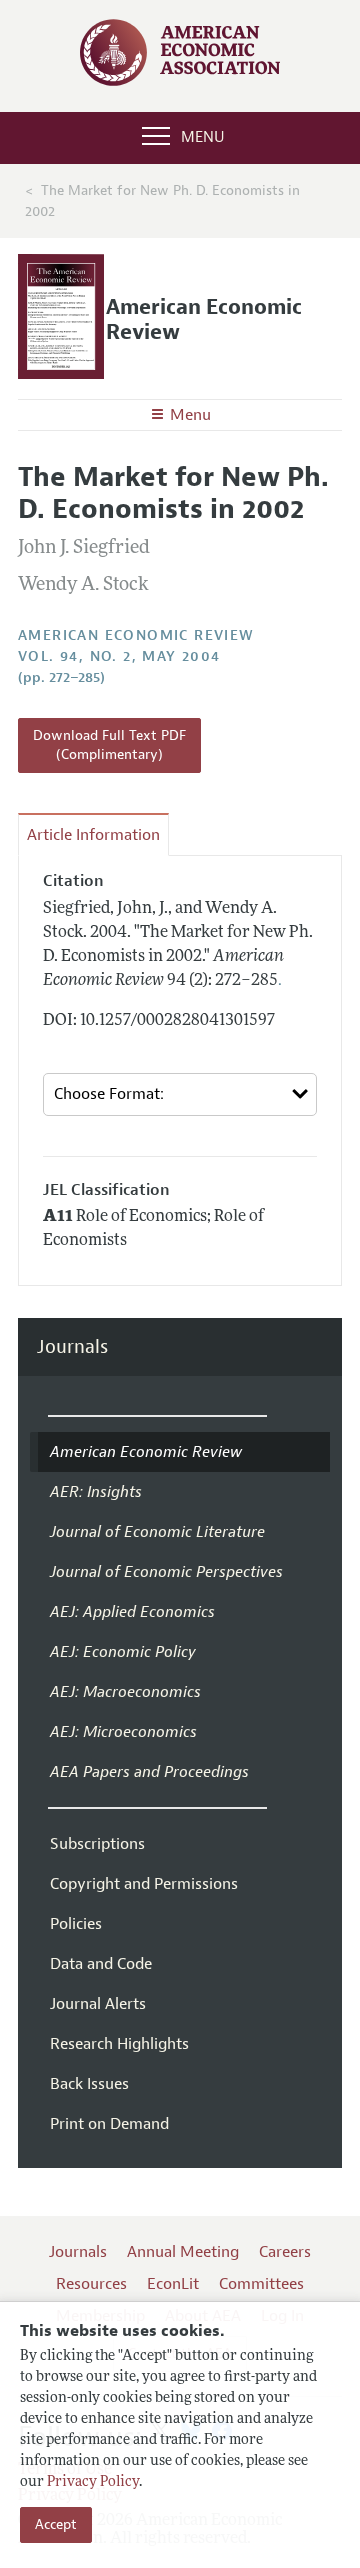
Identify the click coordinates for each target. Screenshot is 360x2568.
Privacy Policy (93, 2482)
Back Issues (89, 2084)
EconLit (173, 2284)
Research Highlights (119, 2044)
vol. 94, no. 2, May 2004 (119, 656)
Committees (261, 2284)
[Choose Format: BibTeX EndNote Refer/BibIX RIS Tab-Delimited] (180, 1094)
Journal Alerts (98, 2004)
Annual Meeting (183, 2252)
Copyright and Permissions (144, 1884)
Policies (76, 1924)
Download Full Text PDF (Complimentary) (109, 745)
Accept (56, 2524)
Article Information (93, 835)
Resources (91, 2284)
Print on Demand (109, 2124)
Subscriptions (97, 1844)
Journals (72, 1347)
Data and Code (101, 1964)
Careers (285, 2252)
